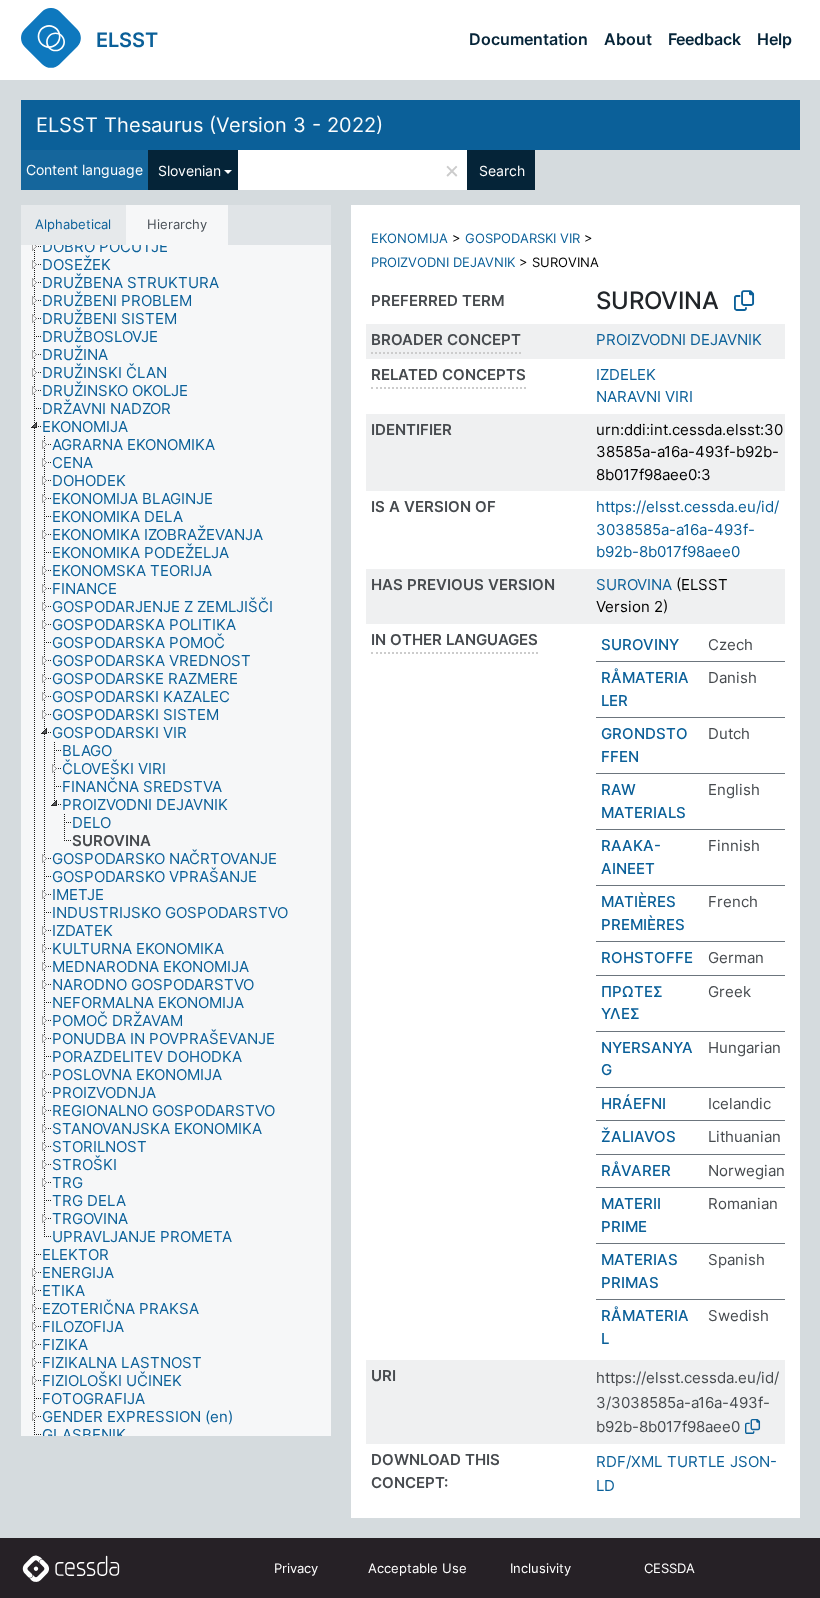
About (628, 39)
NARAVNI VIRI (644, 396)
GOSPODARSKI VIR (522, 238)
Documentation (528, 39)
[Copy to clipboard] (744, 301)
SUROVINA (634, 584)
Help (774, 39)
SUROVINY (640, 644)
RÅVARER (636, 1170)
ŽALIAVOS (638, 1136)
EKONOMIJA (409, 238)
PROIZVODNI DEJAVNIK (443, 262)
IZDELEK (626, 374)
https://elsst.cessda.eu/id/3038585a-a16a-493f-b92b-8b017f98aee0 (687, 529)
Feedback (704, 39)
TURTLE (696, 1461)
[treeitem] (113, 247)
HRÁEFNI (633, 1103)
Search (502, 170)
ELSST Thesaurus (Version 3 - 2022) (209, 125)
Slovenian (189, 170)
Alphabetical (73, 224)
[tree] (176, 840)
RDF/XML (629, 1461)
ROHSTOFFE (647, 957)
